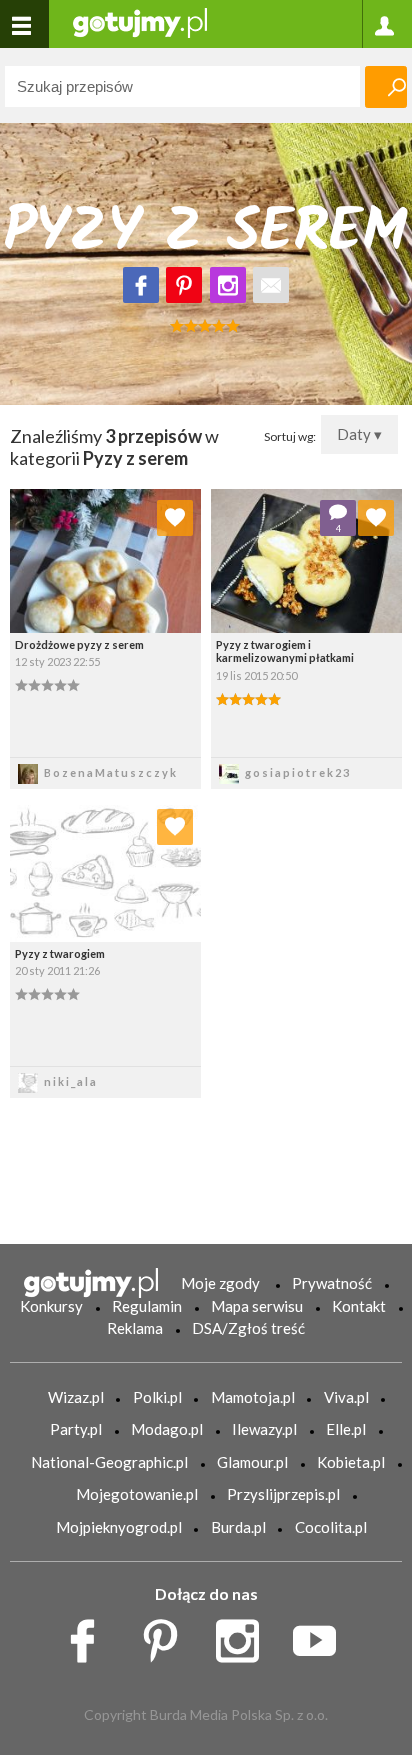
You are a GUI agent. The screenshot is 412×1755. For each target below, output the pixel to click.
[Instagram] (228, 285)
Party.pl (76, 1429)
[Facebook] (141, 285)
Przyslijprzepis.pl (283, 1494)
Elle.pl (346, 1429)
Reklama (135, 1328)
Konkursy (51, 1306)
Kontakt (359, 1306)
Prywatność (332, 1283)
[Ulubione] (175, 518)
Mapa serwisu (257, 1306)
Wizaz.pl (76, 1397)
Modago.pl (167, 1429)
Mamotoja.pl (253, 1397)
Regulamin (147, 1306)
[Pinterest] (184, 285)
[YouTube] (321, 1635)
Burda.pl (238, 1527)
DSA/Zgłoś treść (248, 1328)
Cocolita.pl (331, 1527)
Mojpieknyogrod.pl (119, 1527)
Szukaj (386, 87)
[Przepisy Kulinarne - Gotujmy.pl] (140, 21)
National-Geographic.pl (109, 1462)
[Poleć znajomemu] (271, 285)
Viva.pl (346, 1397)
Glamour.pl (252, 1462)
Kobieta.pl (351, 1462)
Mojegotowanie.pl (137, 1494)
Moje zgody (220, 1283)
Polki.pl (157, 1397)
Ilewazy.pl (264, 1429)
